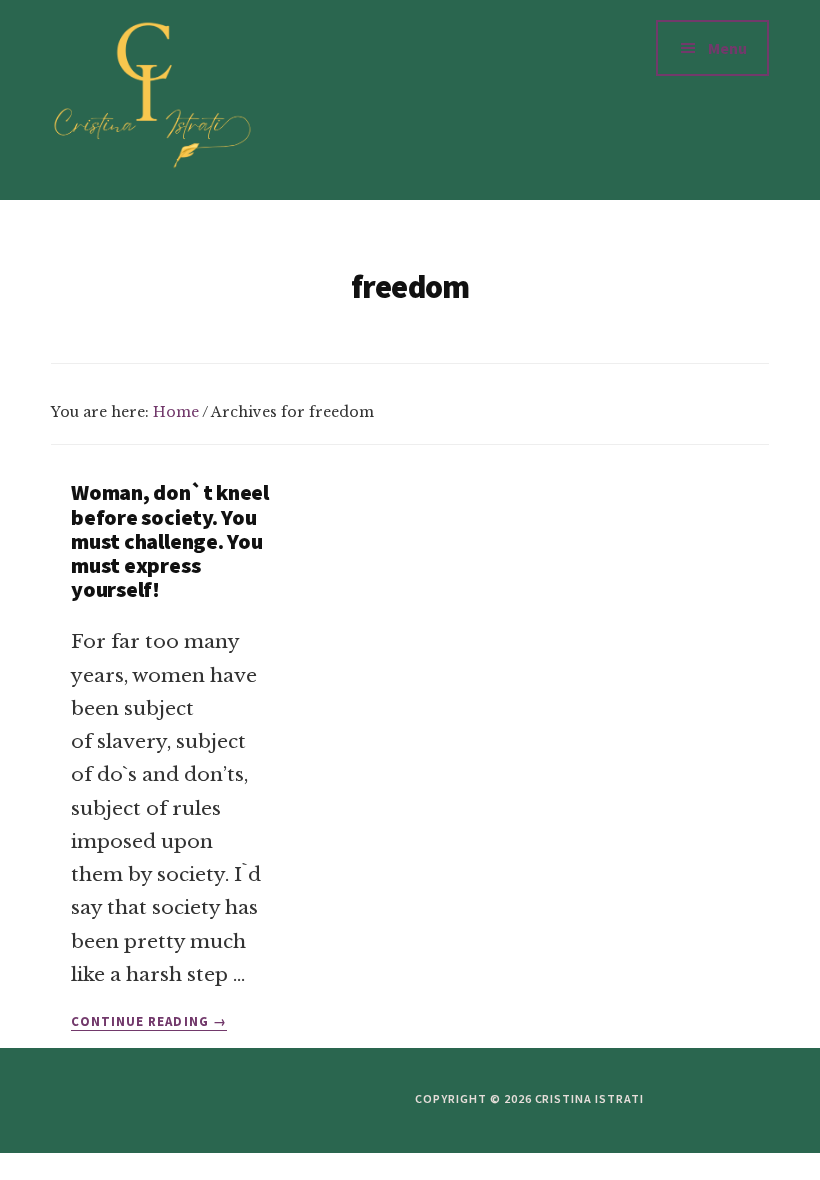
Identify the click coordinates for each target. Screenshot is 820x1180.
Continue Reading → (149, 1022)
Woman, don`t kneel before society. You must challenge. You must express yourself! (170, 540)
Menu (727, 48)
